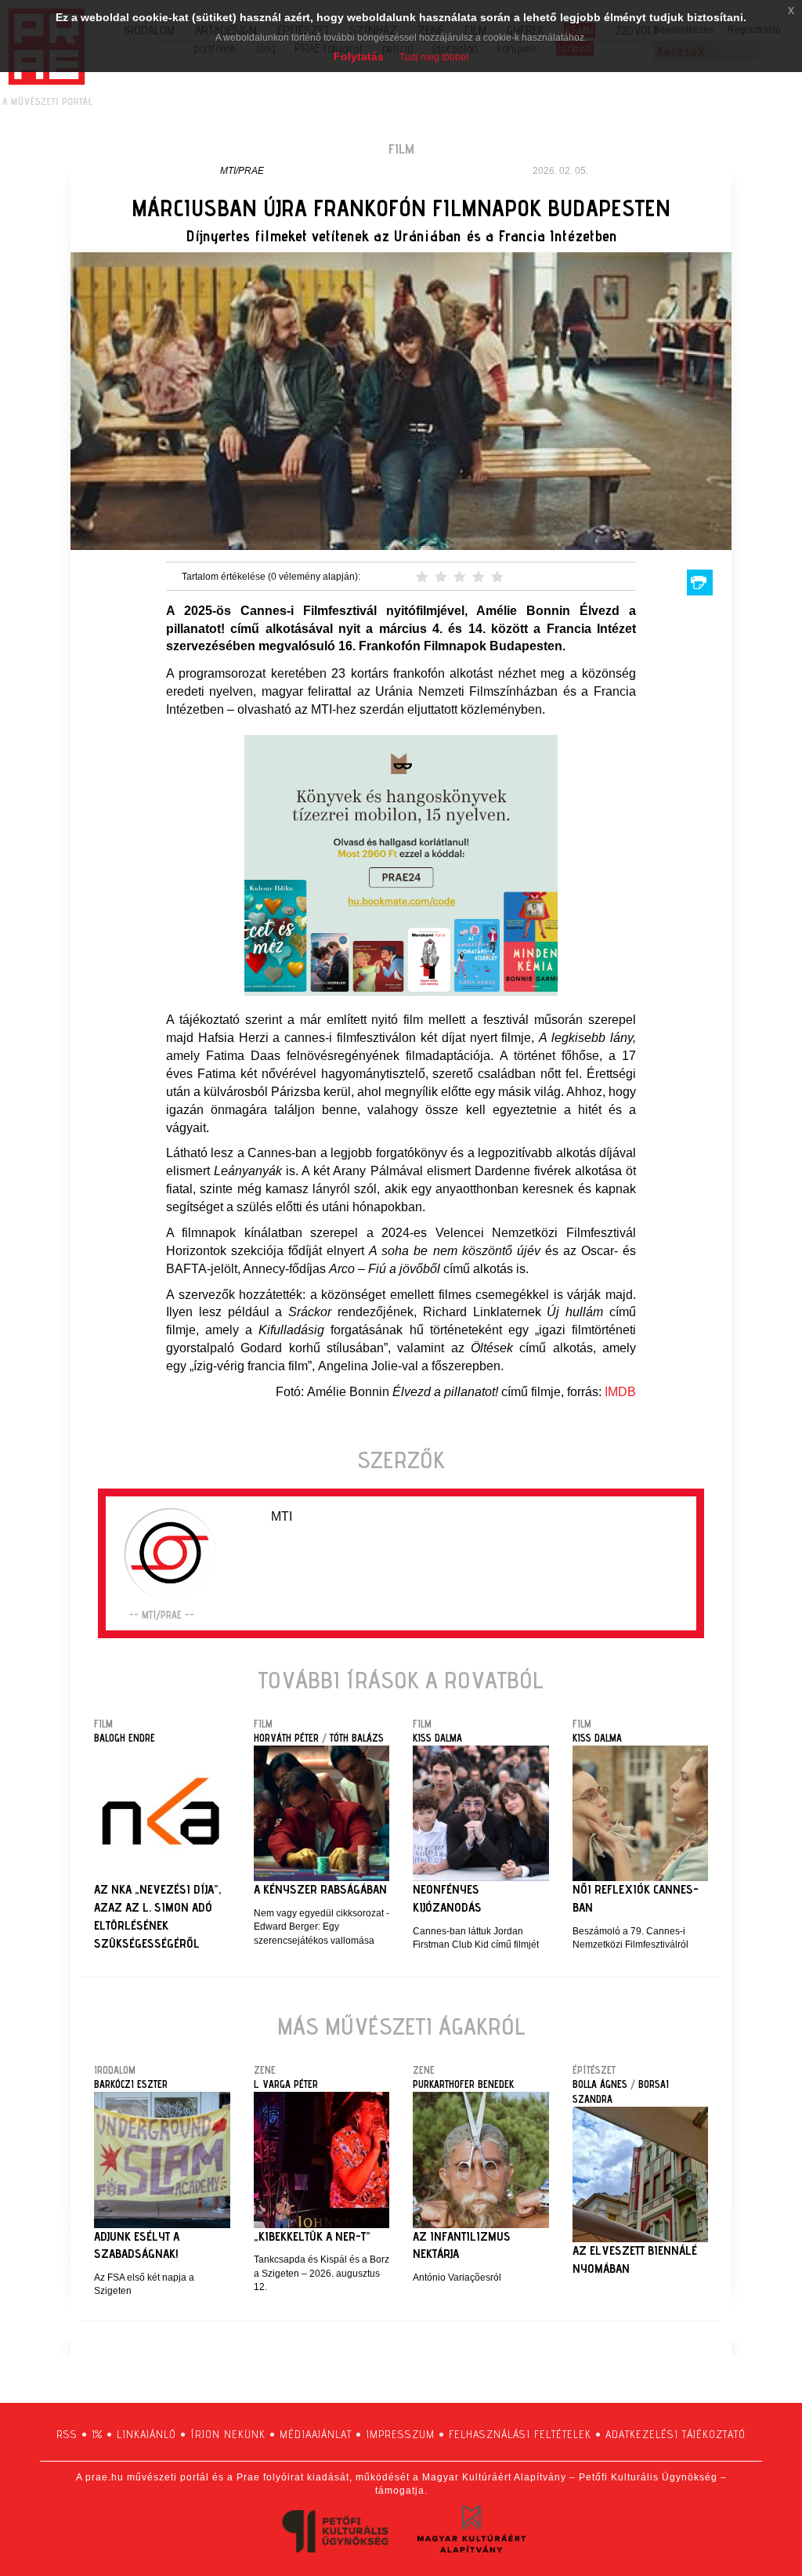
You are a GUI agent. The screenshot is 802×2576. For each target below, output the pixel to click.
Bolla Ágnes (600, 2084)
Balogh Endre (125, 1738)
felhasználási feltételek (520, 2434)
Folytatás (359, 56)
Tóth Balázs (357, 1738)
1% (97, 2434)
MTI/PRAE (242, 171)
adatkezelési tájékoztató (676, 2434)
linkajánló (146, 2434)
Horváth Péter (286, 1738)
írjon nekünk (228, 2434)
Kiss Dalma (437, 1738)
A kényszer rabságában (320, 1889)
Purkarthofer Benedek (463, 2084)
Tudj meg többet (434, 57)
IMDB (620, 1392)
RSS (67, 2434)
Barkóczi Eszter (131, 2084)
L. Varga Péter (286, 2084)
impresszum (400, 2434)
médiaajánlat (316, 2434)
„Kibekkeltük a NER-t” (312, 2236)
